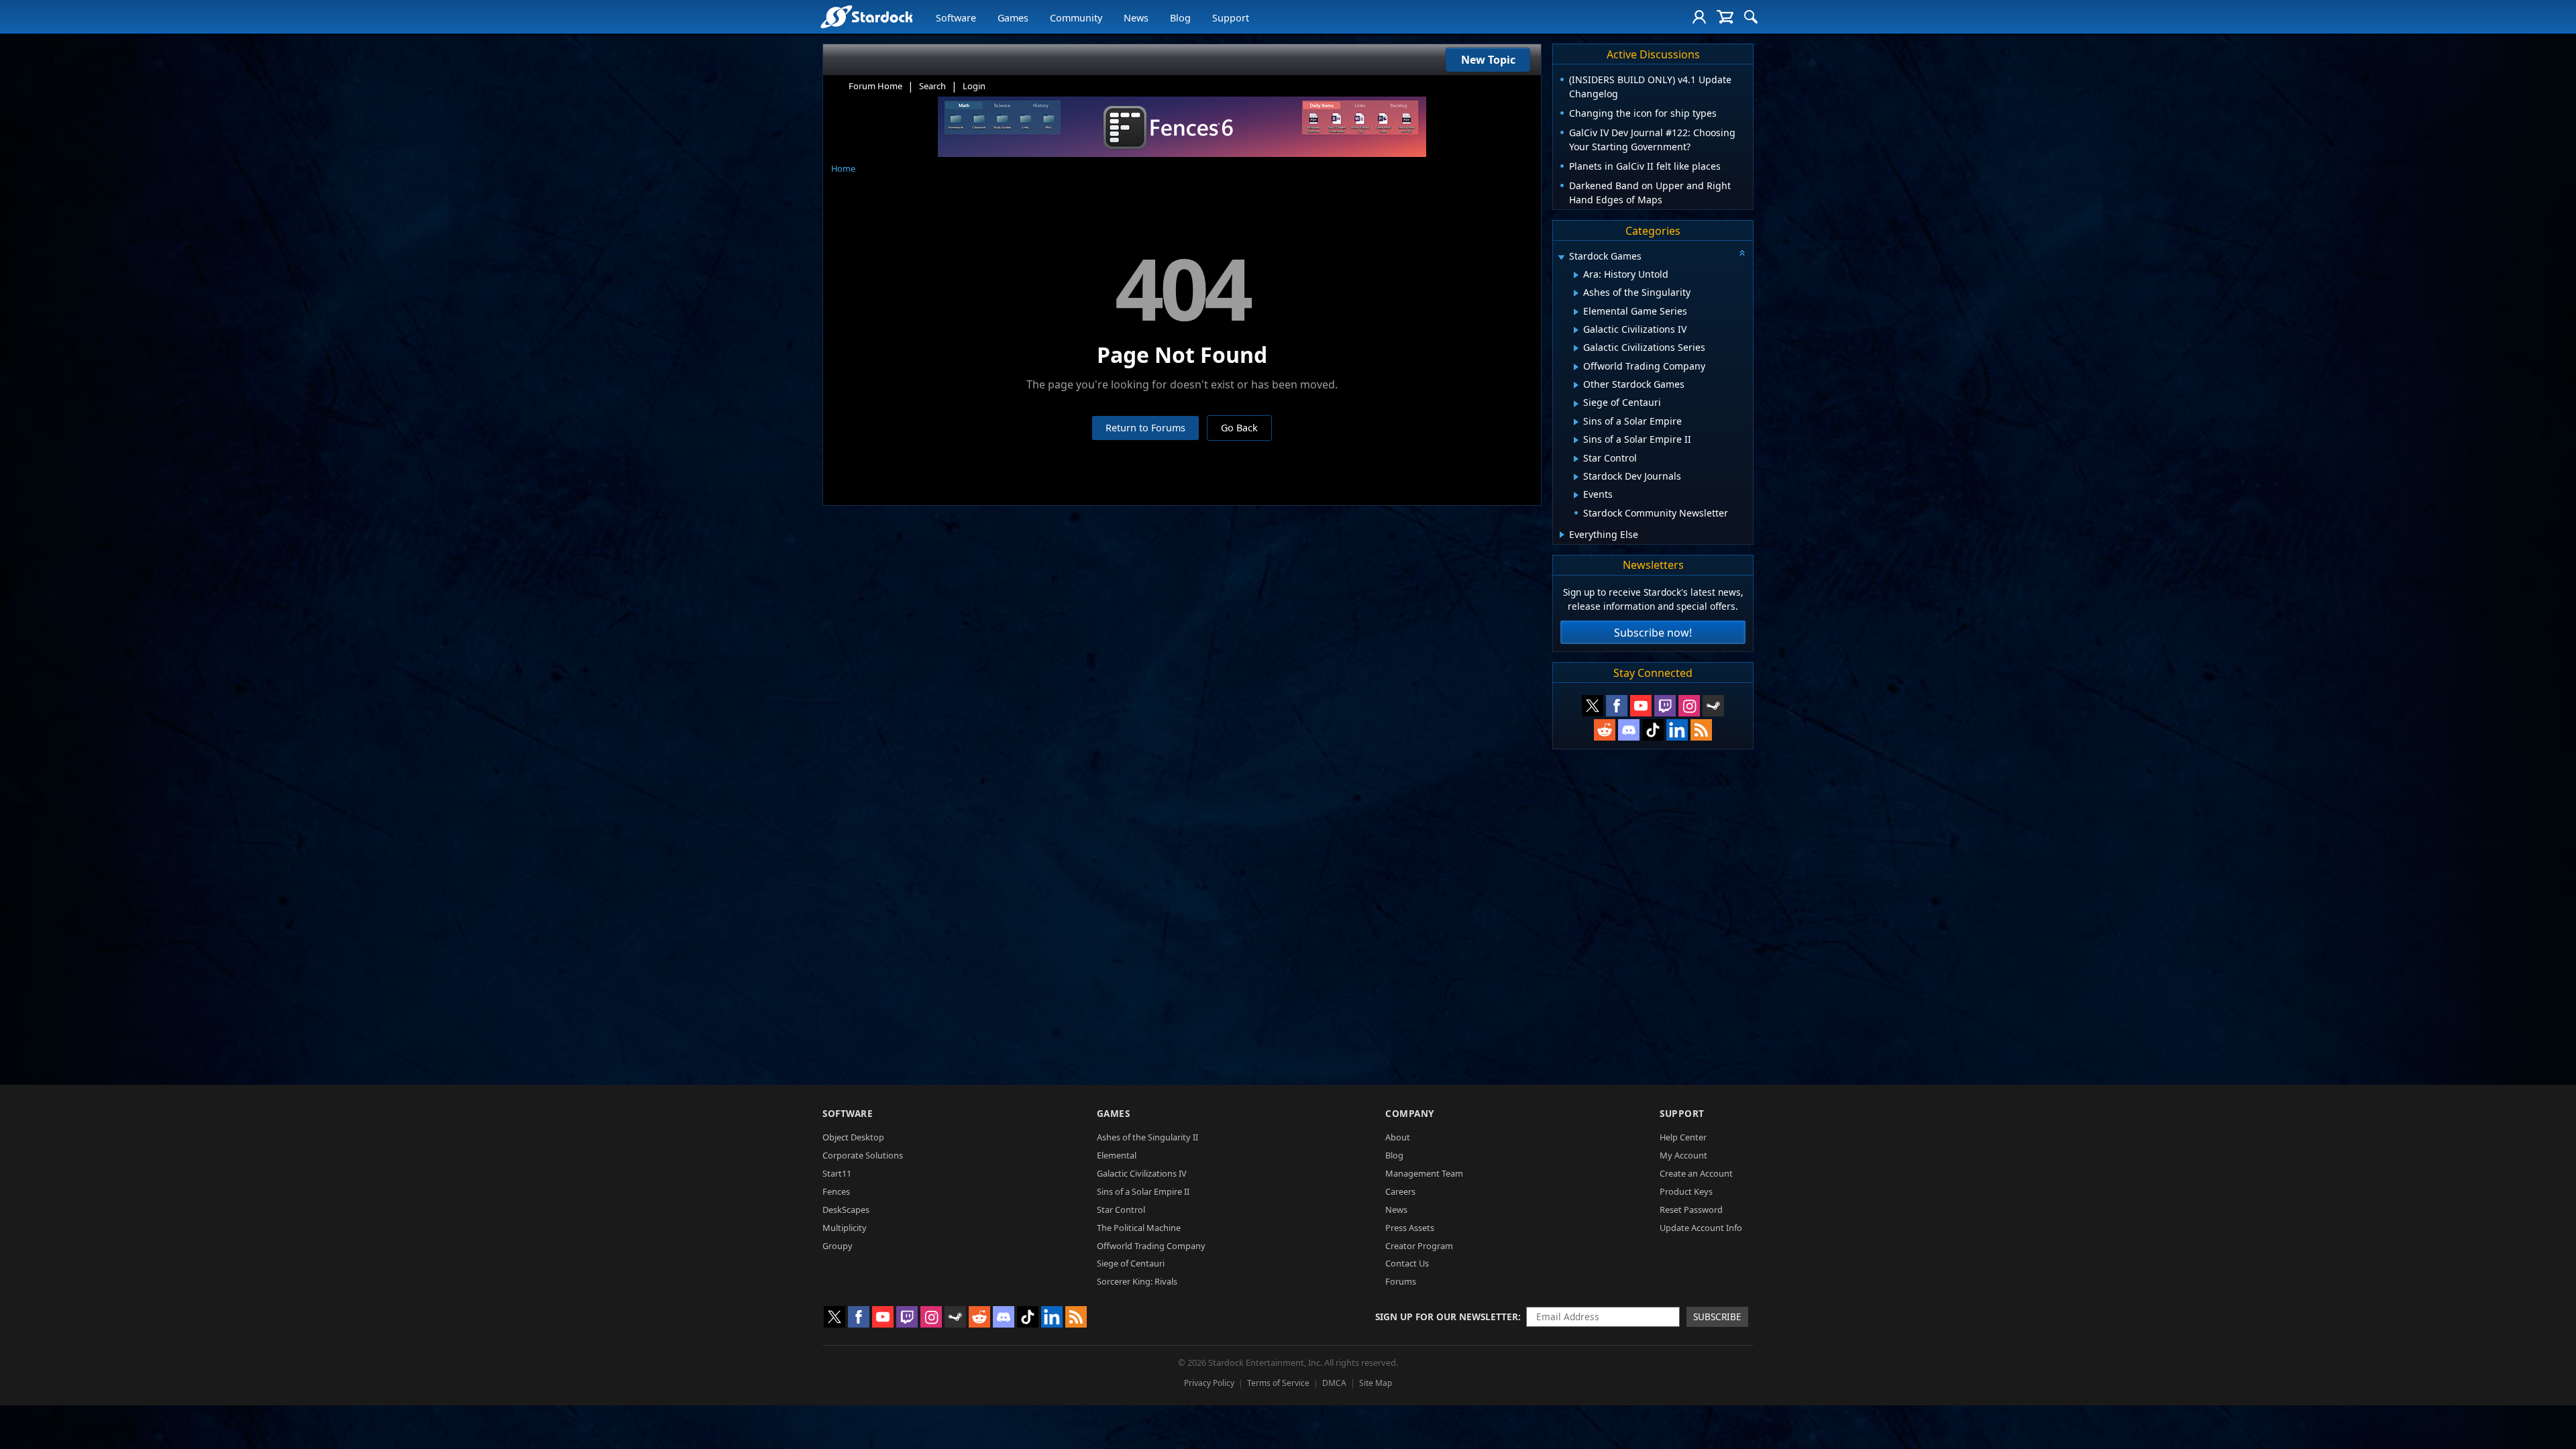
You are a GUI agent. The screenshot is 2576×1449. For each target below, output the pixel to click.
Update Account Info (1701, 1228)
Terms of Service (1278, 1383)
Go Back (1239, 428)
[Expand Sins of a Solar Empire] (1576, 422)
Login (974, 86)
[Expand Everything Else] (1562, 535)
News (1136, 18)
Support (1231, 18)
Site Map (1376, 1383)
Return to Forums (1145, 428)
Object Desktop (853, 1137)
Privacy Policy (1209, 1383)
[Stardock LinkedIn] (1677, 730)
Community (1076, 18)
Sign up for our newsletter (1447, 1317)
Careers (1400, 1191)
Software (956, 18)
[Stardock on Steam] (1713, 706)
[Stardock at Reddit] (1605, 730)
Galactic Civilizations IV (1142, 1173)
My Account (1683, 1155)
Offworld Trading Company (1151, 1246)
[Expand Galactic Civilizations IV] (1576, 330)
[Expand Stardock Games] (1561, 257)
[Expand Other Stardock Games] (1576, 385)
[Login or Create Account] (1699, 17)
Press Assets (1410, 1228)
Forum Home (875, 86)
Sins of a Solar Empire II (1143, 1191)
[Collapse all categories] (1742, 253)
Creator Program (1419, 1246)
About (1398, 1137)
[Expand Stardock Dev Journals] (1576, 477)
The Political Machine (1139, 1228)
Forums (1401, 1281)
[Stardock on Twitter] (1593, 706)
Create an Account (1696, 1173)
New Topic (1488, 60)
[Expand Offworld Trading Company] (1576, 367)
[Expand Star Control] (1576, 459)
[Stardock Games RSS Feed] (1701, 730)
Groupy (838, 1246)
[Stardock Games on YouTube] (1641, 706)
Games (1013, 18)
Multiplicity (845, 1228)
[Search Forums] (1751, 17)
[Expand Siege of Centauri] (1576, 404)
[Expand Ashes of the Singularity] (1576, 293)
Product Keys (1686, 1191)
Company (1410, 1113)
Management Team (1424, 1173)
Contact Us (1407, 1263)
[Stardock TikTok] (1653, 730)
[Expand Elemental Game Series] (1576, 312)
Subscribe (1717, 1317)
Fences (836, 1191)
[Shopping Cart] (1725, 17)
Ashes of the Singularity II (1147, 1137)
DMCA (1334, 1383)
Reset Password (1691, 1210)
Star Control (1121, 1210)
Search (932, 86)
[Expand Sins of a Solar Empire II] (1576, 440)
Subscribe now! (1653, 633)
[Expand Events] (1576, 495)
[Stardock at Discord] (1629, 730)
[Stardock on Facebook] (1617, 706)
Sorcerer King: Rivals (1137, 1281)
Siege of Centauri (1131, 1263)
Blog (1180, 18)
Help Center (1683, 1137)
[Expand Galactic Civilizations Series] (1576, 348)
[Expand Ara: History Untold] (1576, 275)
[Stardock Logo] (866, 16)
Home (843, 168)
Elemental (1117, 1155)
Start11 (837, 1173)
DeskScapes (846, 1210)
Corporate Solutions (863, 1155)
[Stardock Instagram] (1689, 706)
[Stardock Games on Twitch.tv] (1665, 706)
